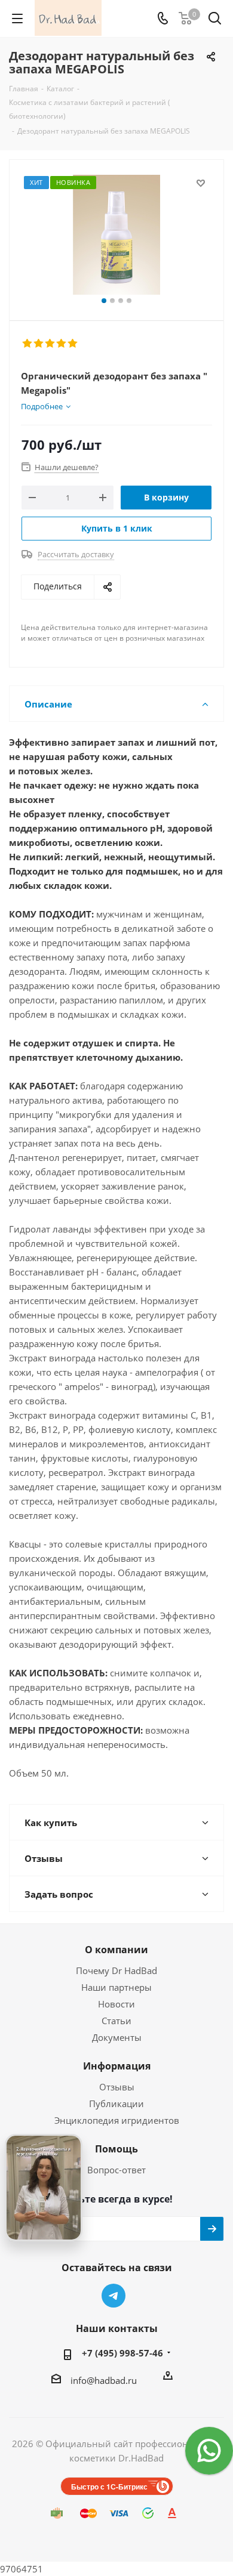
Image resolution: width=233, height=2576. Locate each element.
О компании (116, 1950)
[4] (62, 344)
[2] (39, 344)
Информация (117, 2066)
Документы (117, 2037)
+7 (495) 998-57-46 (122, 2353)
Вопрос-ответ (116, 2170)
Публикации (116, 2104)
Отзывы (117, 2087)
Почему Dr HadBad (116, 1970)
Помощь (116, 2149)
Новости (116, 2004)
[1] (28, 344)
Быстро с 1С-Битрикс (109, 2487)
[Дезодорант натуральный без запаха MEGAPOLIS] (116, 235)
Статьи (116, 2021)
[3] (50, 344)
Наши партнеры (116, 1987)
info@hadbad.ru (104, 2380)
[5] (73, 344)
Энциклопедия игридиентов (117, 2120)
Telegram (114, 2296)
